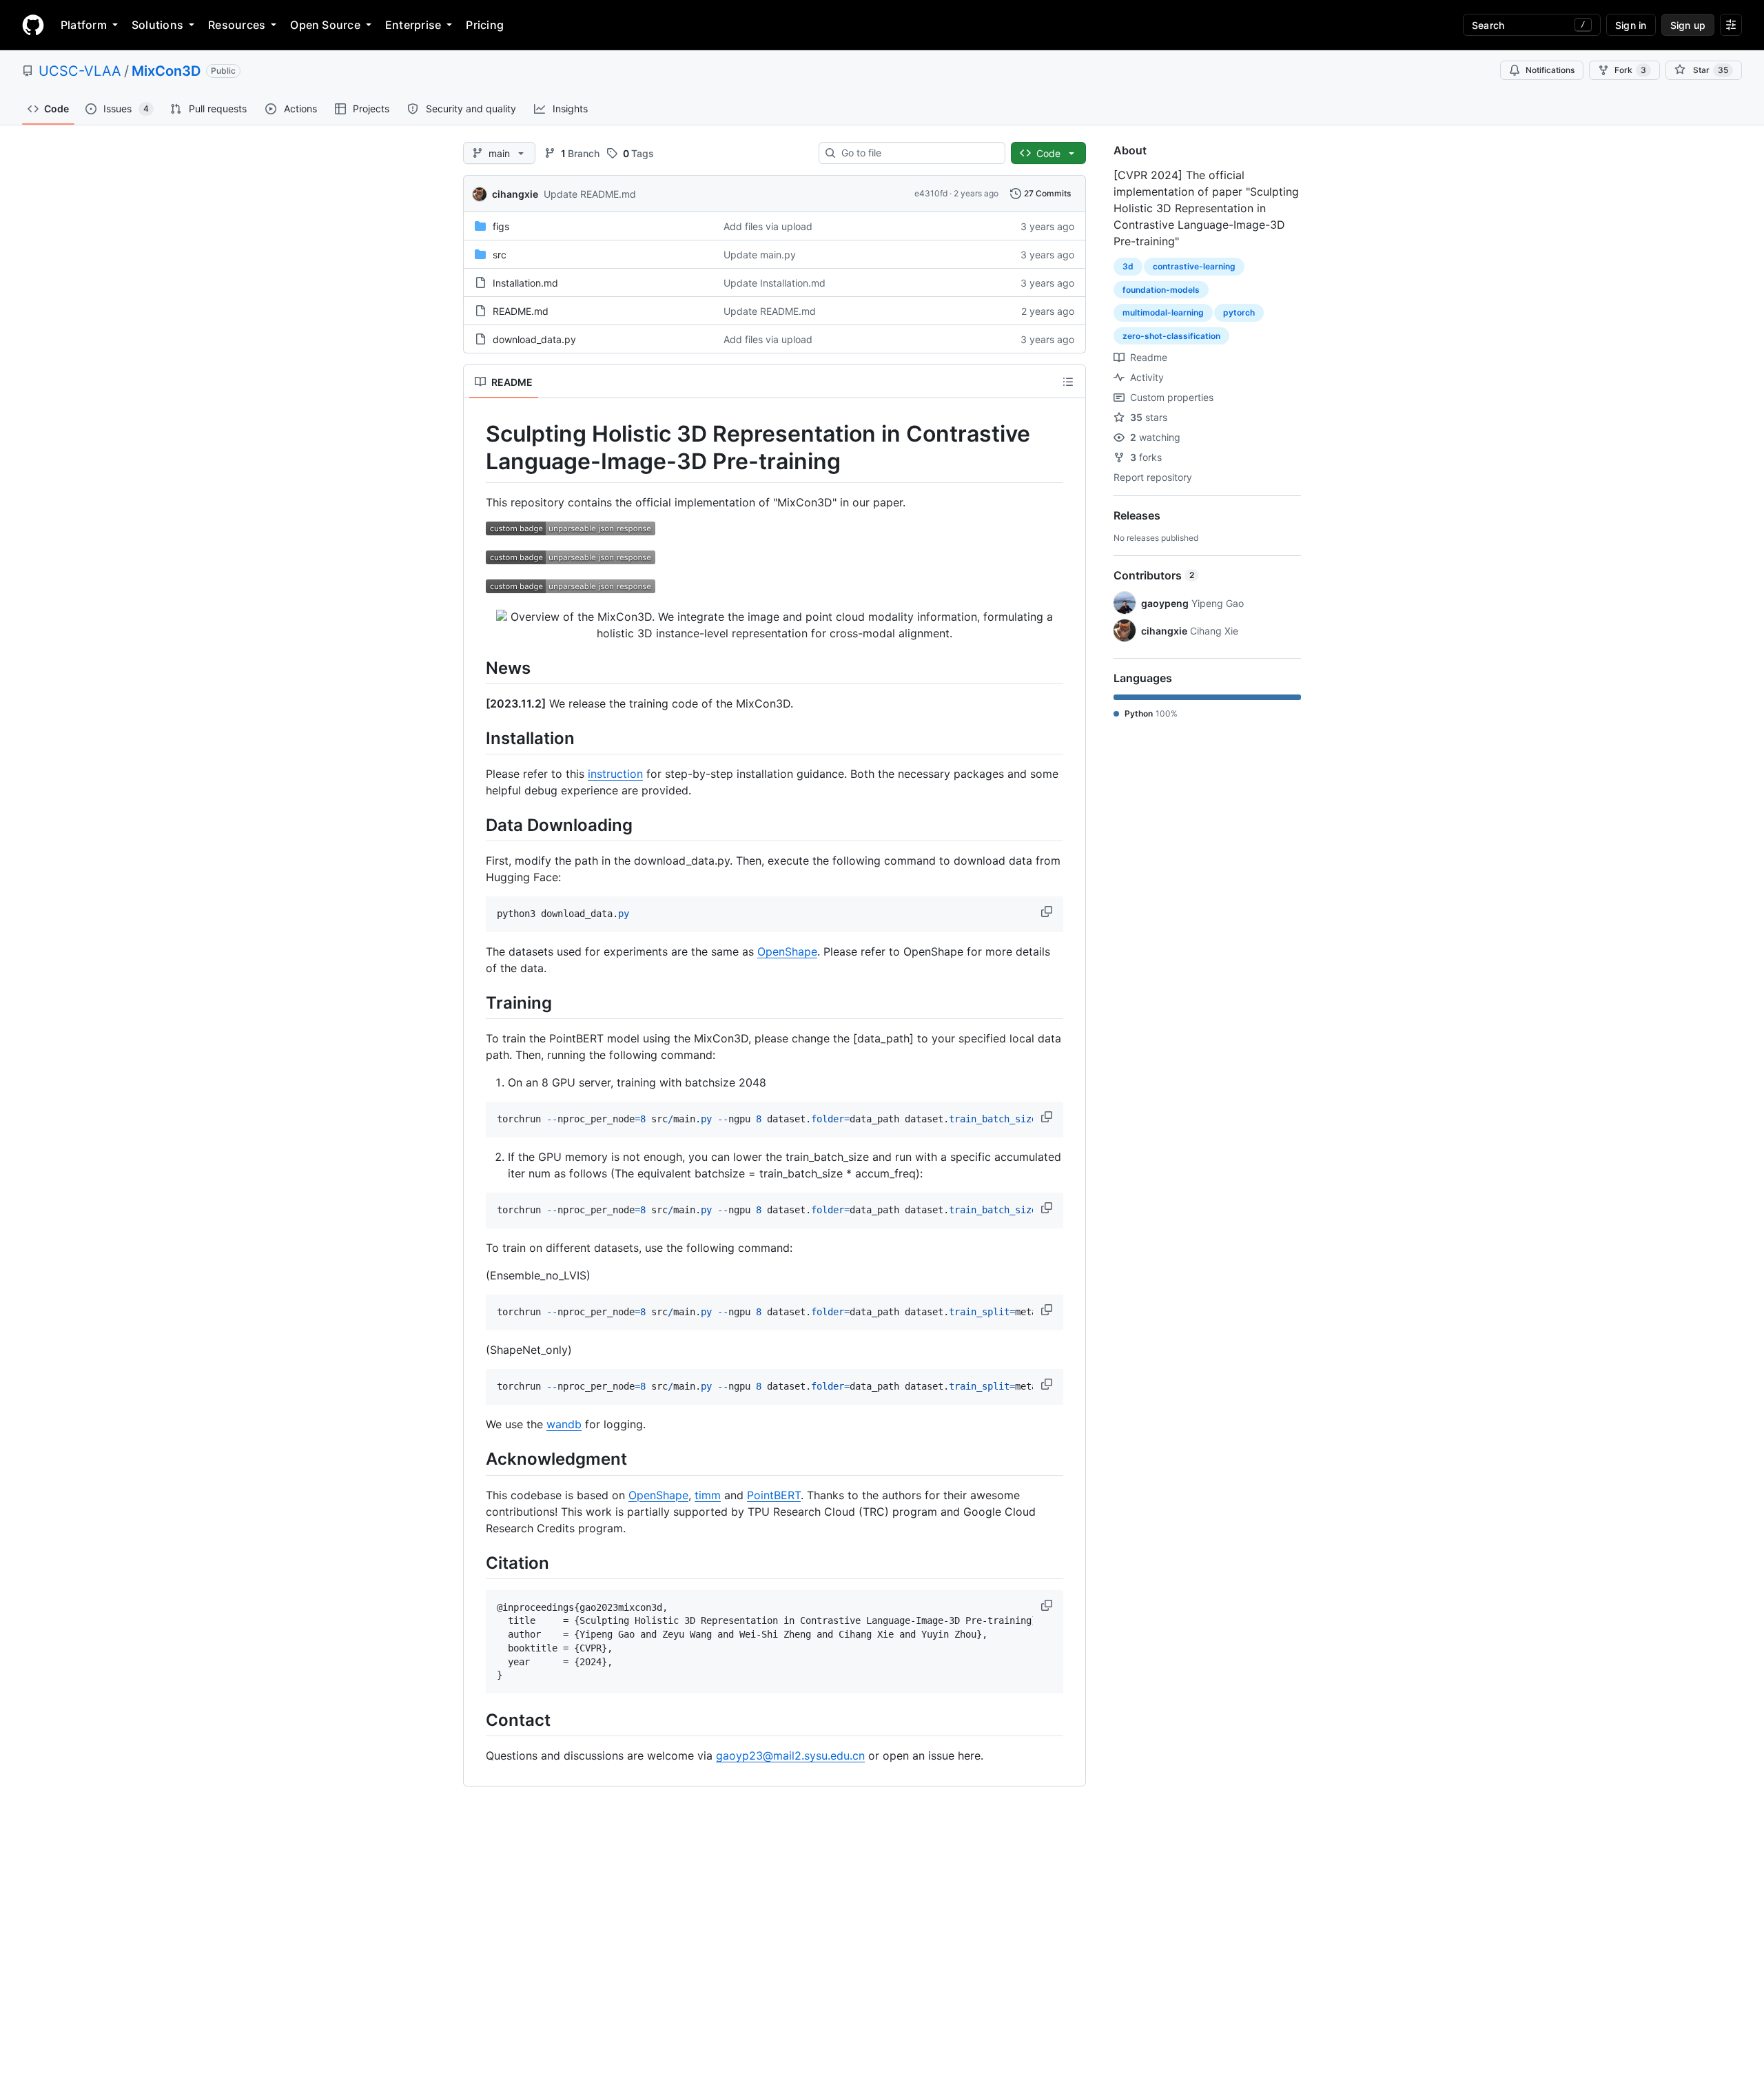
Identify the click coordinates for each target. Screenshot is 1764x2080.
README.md (521, 311)
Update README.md (590, 194)
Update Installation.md (775, 283)
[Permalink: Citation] (476, 1563)
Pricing (485, 25)
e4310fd (931, 193)
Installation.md (525, 283)
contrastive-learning (1194, 266)
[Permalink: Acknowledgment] (476, 1459)
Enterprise (413, 25)
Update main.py (760, 255)
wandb (564, 1424)
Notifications (1550, 70)
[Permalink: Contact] (476, 1720)
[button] (1048, 912)
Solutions (157, 25)
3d (1128, 266)
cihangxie (515, 194)
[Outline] (1068, 382)
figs (501, 226)
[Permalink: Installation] (476, 738)
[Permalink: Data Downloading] (476, 825)
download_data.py (534, 339)
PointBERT (774, 1495)
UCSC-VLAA (80, 71)
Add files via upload (768, 226)
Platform (84, 25)
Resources (237, 25)
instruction (615, 774)
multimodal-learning (1163, 312)
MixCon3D (166, 71)
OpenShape (787, 951)
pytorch (1239, 312)
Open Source (325, 25)
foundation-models (1161, 290)
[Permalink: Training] (476, 1002)
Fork (1630, 70)
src (500, 255)
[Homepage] (33, 25)
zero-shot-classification (1171, 336)
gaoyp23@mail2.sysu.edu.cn (790, 1755)
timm (708, 1495)
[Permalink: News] (476, 668)
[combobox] (917, 153)
